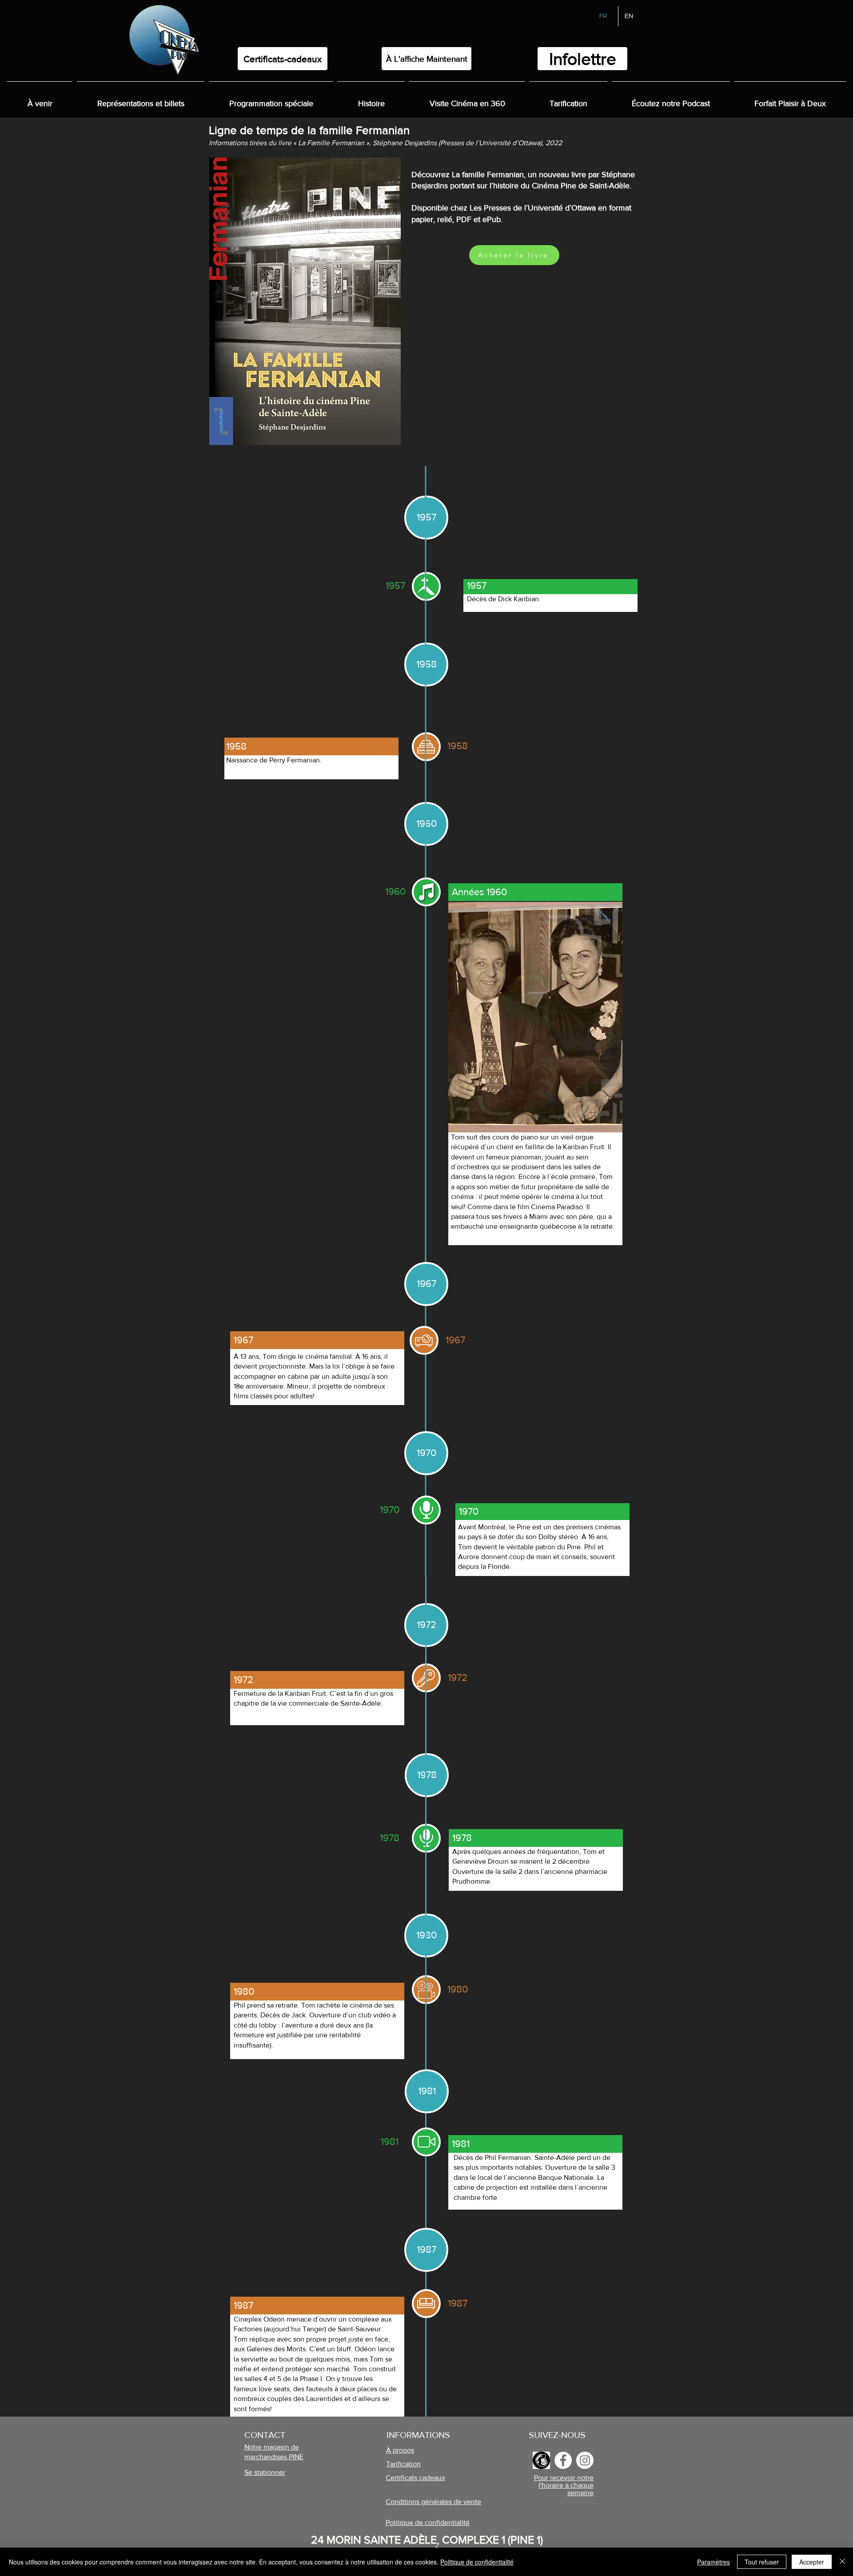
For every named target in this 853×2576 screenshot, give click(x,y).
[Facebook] (563, 2460)
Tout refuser (762, 2562)
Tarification (403, 2464)
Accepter (812, 2562)
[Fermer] (842, 2562)
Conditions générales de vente (433, 2502)
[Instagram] (585, 2460)
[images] (541, 2460)
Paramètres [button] (713, 2562)
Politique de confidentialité (477, 2562)
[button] (371, 99)
